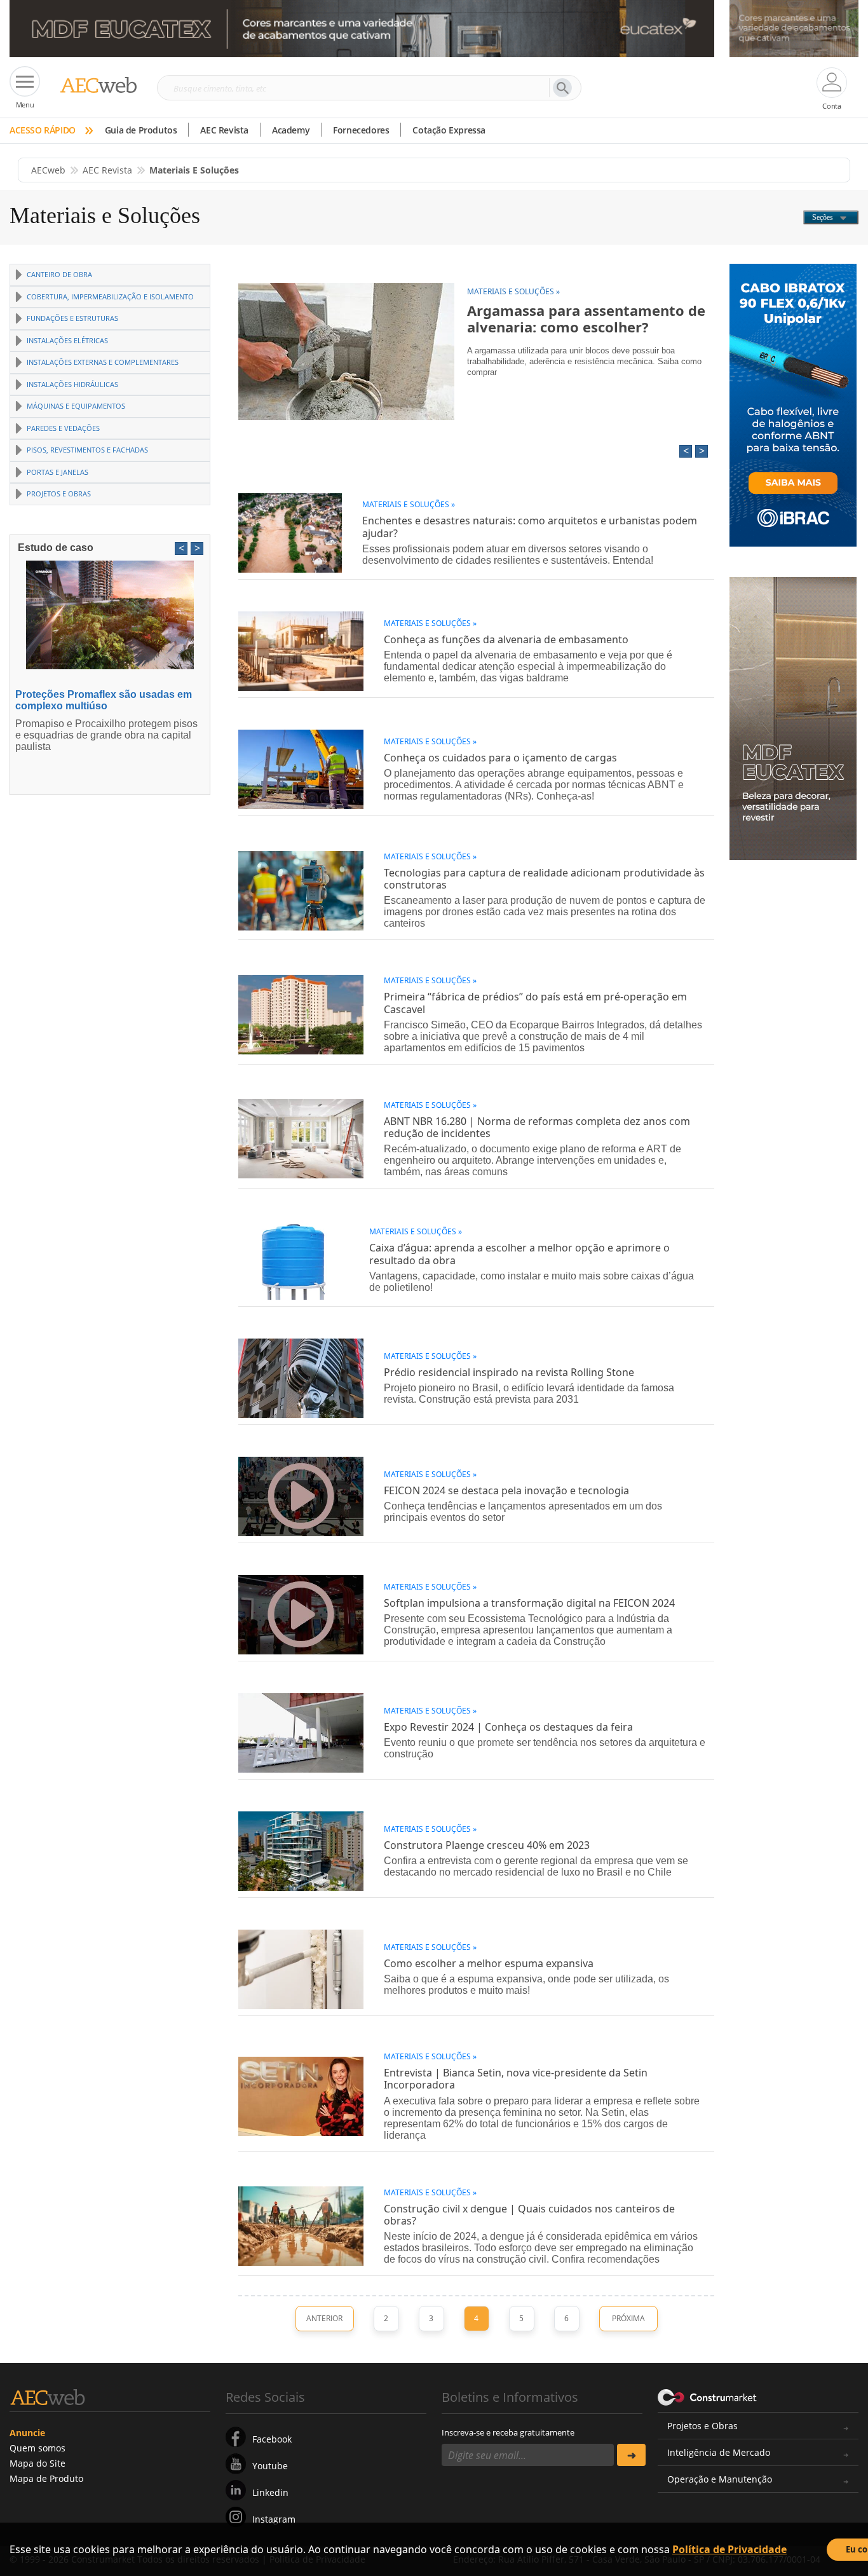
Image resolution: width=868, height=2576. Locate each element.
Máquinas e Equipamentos (76, 406)
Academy (291, 130)
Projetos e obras (59, 494)
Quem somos (37, 2448)
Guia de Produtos (141, 130)
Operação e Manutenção (720, 2479)
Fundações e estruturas (72, 318)
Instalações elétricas (67, 340)
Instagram (274, 2519)
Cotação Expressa (449, 130)
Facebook (272, 2439)
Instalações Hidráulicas (72, 384)
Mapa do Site (37, 2463)
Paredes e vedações (63, 428)
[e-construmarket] (708, 2396)
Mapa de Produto (46, 2478)
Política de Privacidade (729, 2549)
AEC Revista (224, 130)
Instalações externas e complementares (103, 362)
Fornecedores (361, 130)
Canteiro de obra (59, 274)
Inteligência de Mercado (719, 2452)
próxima (628, 2318)
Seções (824, 217)
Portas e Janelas (58, 472)
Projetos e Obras (702, 2426)
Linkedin (270, 2492)
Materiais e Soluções (105, 215)
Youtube (270, 2466)
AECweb (48, 170)
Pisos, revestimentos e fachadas (87, 450)
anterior (324, 2318)
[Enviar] (631, 2455)
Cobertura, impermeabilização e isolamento (110, 296)
